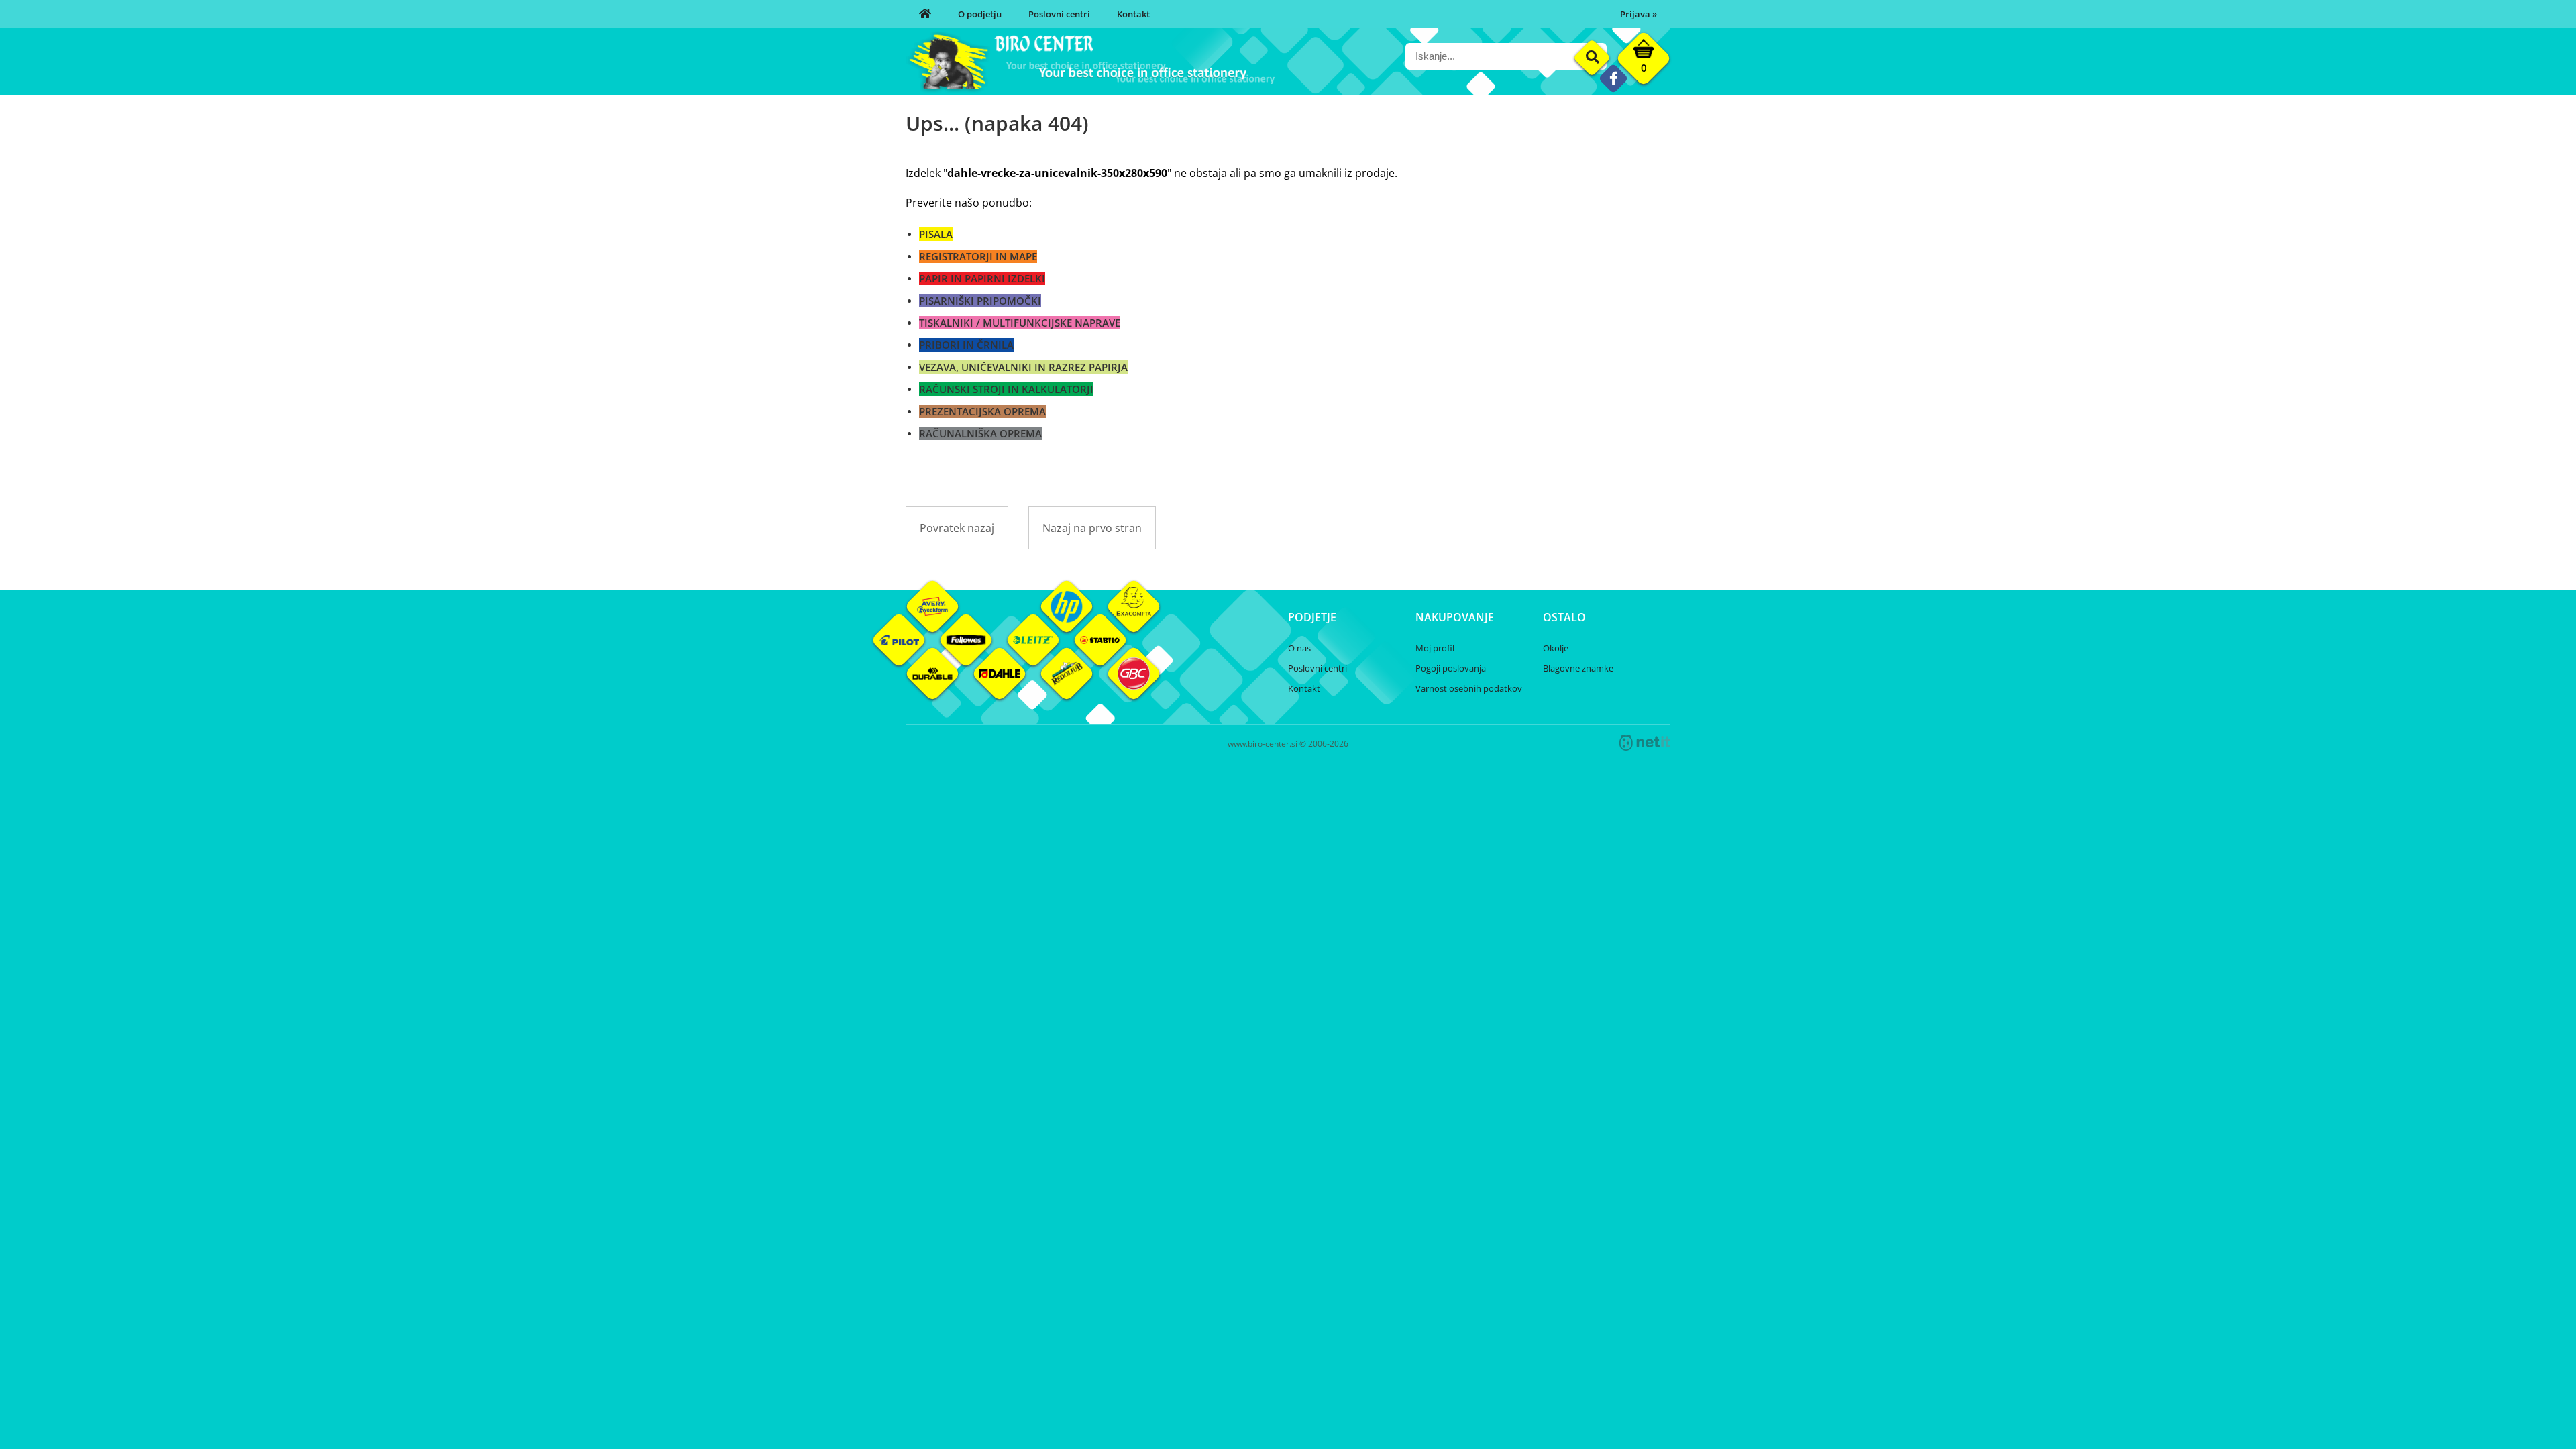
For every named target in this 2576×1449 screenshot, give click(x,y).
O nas (1299, 648)
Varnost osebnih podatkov (1469, 688)
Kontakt (1133, 14)
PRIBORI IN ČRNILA (966, 345)
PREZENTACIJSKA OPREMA (982, 411)
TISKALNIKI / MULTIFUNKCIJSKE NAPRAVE (1020, 323)
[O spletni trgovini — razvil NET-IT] (1645, 743)
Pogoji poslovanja (1451, 668)
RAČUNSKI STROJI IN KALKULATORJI (1006, 389)
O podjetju (980, 14)
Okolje (1556, 648)
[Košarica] (1644, 62)
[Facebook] (1613, 78)
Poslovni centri (1059, 14)
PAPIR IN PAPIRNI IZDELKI (982, 278)
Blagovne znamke (1578, 668)
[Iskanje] (1592, 58)
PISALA (936, 234)
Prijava (1639, 14)
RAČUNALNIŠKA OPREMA (980, 433)
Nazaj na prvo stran (1092, 528)
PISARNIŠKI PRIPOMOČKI (980, 301)
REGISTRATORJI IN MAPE (978, 256)
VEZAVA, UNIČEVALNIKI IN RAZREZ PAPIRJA (1023, 367)
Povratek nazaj (957, 528)
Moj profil (1435, 648)
